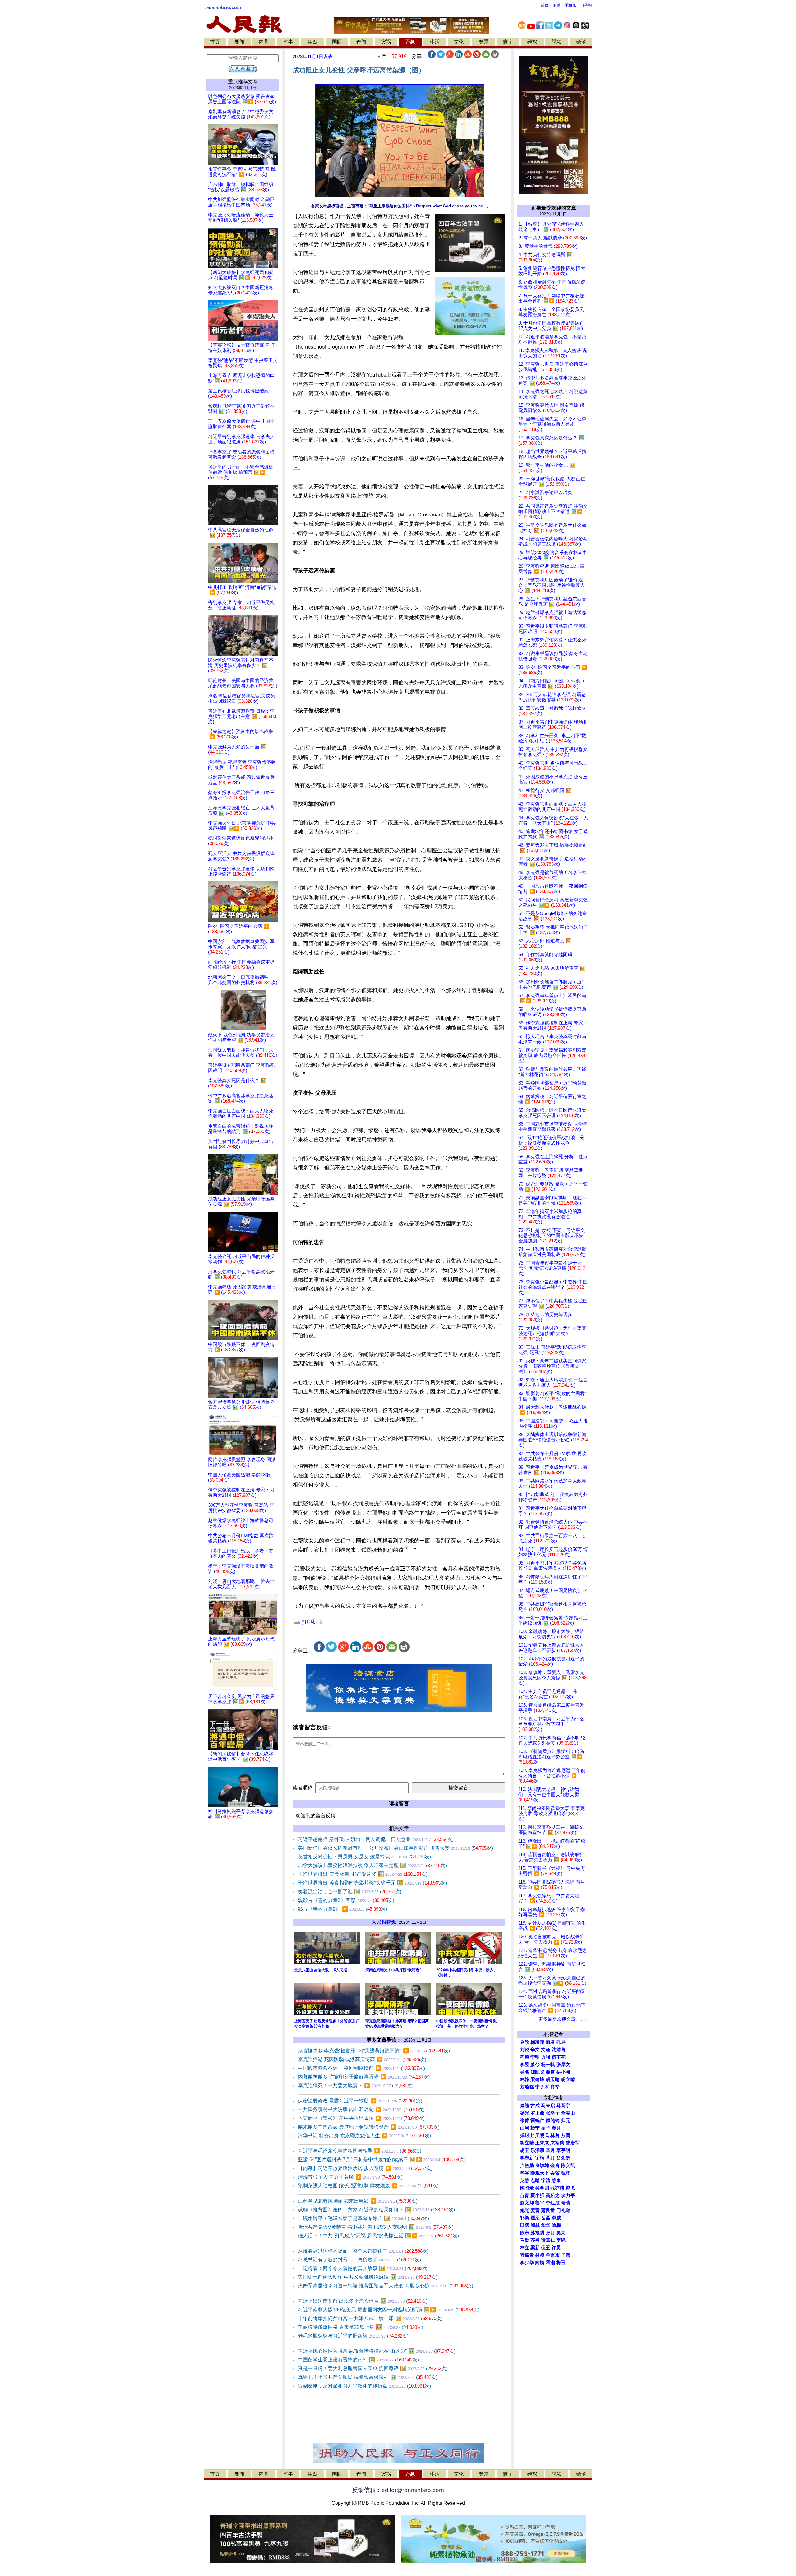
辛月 (550, 2150)
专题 (484, 42)
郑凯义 (537, 2072)
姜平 (540, 2203)
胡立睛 (527, 2143)
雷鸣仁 (537, 2120)
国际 (337, 42)
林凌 (540, 2255)
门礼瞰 (563, 2210)
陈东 (525, 2233)
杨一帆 (548, 2065)
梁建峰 (537, 2079)
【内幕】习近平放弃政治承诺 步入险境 (365, 2168)
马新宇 (563, 2106)
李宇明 (563, 2150)
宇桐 (540, 2158)
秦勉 (525, 2106)
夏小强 (537, 2195)
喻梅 (556, 2225)
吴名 (525, 2072)
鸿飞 (570, 2188)
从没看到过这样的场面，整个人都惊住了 (363, 2251)
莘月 (550, 2158)
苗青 (525, 2195)
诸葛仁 (548, 2240)
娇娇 (540, 2263)
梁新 (535, 2248)
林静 (525, 2079)
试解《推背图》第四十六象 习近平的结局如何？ (376, 2210)
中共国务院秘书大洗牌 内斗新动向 (361, 2109)
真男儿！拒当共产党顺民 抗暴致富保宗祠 (368, 2377)
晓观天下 (540, 2173)
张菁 (525, 2120)
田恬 (525, 2225)
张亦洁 (557, 2188)
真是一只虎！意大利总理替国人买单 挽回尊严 (373, 2368)
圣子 (546, 2128)
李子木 (542, 2087)
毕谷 (525, 2173)
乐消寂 (537, 2150)
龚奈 (550, 2072)
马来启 (548, 2106)
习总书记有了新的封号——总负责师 (359, 2260)
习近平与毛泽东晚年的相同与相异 (360, 2151)
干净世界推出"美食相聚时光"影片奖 (363, 1874)
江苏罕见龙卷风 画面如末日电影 (358, 2201)
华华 (546, 2225)
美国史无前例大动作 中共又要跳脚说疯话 (368, 2277)
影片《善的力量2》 (342, 1909)
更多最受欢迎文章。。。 (564, 2019)
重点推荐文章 (243, 82)
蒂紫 (555, 2173)
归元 (566, 2120)
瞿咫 (535, 2218)
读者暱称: (303, 1788)
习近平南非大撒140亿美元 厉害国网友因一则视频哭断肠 (389, 2310)
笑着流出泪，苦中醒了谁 (350, 1892)
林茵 (555, 2135)
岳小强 (563, 2072)
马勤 (525, 2240)
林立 (525, 2248)
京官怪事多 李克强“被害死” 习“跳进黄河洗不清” (374, 2051)
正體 (557, 5)
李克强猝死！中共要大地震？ (356, 2086)
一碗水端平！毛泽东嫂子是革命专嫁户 (363, 2218)
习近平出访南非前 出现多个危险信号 (363, 2301)
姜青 (535, 2210)
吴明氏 (542, 2135)
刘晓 (525, 2050)
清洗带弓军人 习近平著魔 (350, 2177)
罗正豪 (537, 2113)
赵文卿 (527, 2203)
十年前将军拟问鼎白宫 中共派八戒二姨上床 (370, 2318)
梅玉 (561, 2263)
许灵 (556, 2248)
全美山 (568, 2113)
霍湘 (550, 2263)
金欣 (525, 2042)
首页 (215, 42)
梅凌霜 (537, 2042)
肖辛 (555, 2087)
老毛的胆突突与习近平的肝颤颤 (353, 2336)
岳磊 (546, 2218)
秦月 (556, 2128)
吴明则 (542, 2188)
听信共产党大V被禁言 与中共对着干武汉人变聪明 (376, 2227)
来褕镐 (557, 2143)
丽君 (550, 2042)
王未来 (542, 2143)
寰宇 (508, 42)
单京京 (553, 2255)
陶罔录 (527, 2188)
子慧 (566, 2255)
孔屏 (561, 2042)
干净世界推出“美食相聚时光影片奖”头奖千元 (372, 1883)
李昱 (525, 2065)
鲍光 (525, 2210)
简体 (545, 5)
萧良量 (548, 2210)
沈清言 (559, 2050)
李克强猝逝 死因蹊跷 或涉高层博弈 (362, 2059)
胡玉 (525, 2150)
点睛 (535, 2181)
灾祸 (386, 42)
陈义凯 (568, 2166)
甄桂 (566, 2173)
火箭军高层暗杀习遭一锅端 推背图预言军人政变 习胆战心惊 (386, 2286)
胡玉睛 (553, 2079)
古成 (535, 2106)
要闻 (239, 42)
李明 (535, 2057)
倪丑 (546, 2248)
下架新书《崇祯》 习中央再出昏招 (361, 2118)
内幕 (264, 42)
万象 (410, 42)
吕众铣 (563, 2158)
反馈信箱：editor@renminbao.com (398, 2490)
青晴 (566, 2203)
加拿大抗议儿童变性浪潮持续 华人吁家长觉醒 (372, 1865)
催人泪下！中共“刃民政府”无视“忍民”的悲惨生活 (378, 2236)
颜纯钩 (553, 2120)
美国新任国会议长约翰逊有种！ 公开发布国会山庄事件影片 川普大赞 (395, 1848)
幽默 (312, 42)
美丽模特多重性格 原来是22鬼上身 (361, 2327)
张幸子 (553, 2113)
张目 (550, 2233)
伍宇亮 (559, 2057)
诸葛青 (527, 2255)
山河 (525, 2128)
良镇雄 (542, 2166)
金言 (555, 2166)
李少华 (527, 2263)
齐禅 (535, 2240)
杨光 (525, 2113)
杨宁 (535, 2128)
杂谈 (581, 42)
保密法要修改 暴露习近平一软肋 (360, 2101)
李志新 (527, 2158)
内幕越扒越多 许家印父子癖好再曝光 (364, 2077)
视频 (557, 42)
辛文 (535, 2050)
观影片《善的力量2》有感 (346, 1900)
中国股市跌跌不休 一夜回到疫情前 (361, 2068)
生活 (435, 42)
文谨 (546, 2050)
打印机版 (311, 1622)
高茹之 (553, 2195)
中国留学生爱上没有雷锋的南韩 (358, 2360)
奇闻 (361, 42)
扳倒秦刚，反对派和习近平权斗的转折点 (364, 2386)
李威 (556, 2218)
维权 (532, 42)
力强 (546, 2057)
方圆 (566, 2135)
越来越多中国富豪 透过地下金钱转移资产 (369, 2127)
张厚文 (563, 2065)
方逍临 (527, 2087)
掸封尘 (527, 2135)
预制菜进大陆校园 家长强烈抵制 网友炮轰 (368, 2186)
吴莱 (561, 2233)
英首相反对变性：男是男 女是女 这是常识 (364, 1857)
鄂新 (525, 2218)
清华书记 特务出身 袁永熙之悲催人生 (364, 2136)
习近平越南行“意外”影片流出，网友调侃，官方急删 (376, 1839)
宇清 (546, 2181)
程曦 (525, 2057)
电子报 (586, 5)
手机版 (570, 5)
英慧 (525, 2181)
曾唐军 (573, 2143)
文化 (459, 42)
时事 (288, 42)
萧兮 (535, 2065)
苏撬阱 (537, 2233)
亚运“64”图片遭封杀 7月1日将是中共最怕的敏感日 (382, 2160)
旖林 (535, 2225)
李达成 (553, 2203)
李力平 (568, 2195)
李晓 (561, 2240)
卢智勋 (527, 2166)
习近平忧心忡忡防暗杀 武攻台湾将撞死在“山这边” (377, 2351)
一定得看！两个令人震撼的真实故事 (363, 2268)
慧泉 (556, 2181)
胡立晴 (568, 2079)
